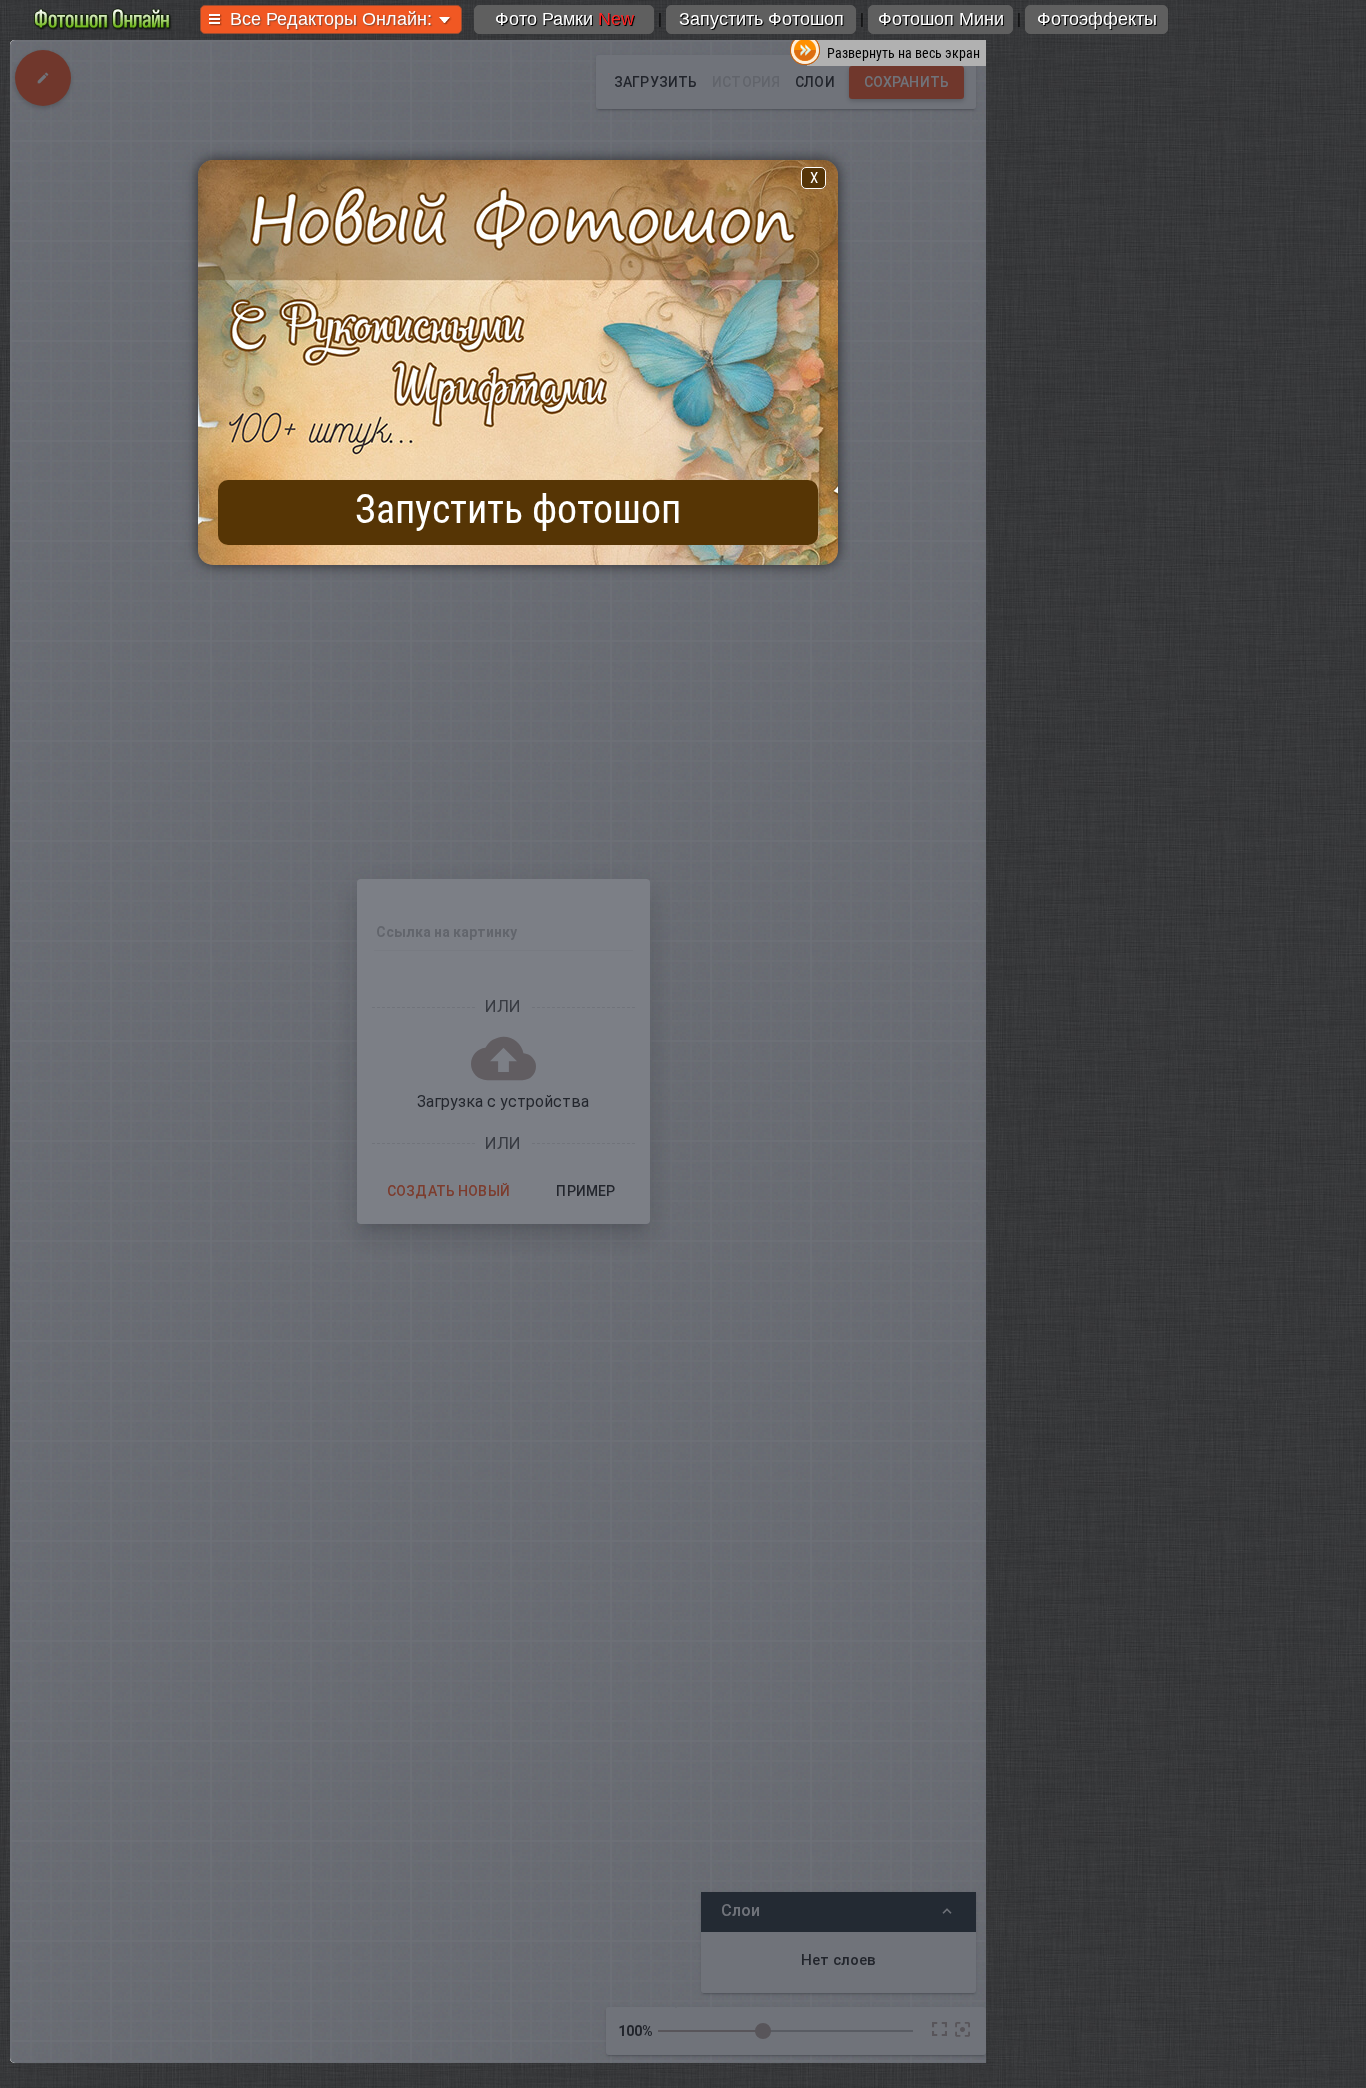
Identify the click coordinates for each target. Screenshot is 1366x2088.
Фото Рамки (564, 19)
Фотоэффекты (1097, 19)
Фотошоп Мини (941, 19)
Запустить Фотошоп (761, 19)
